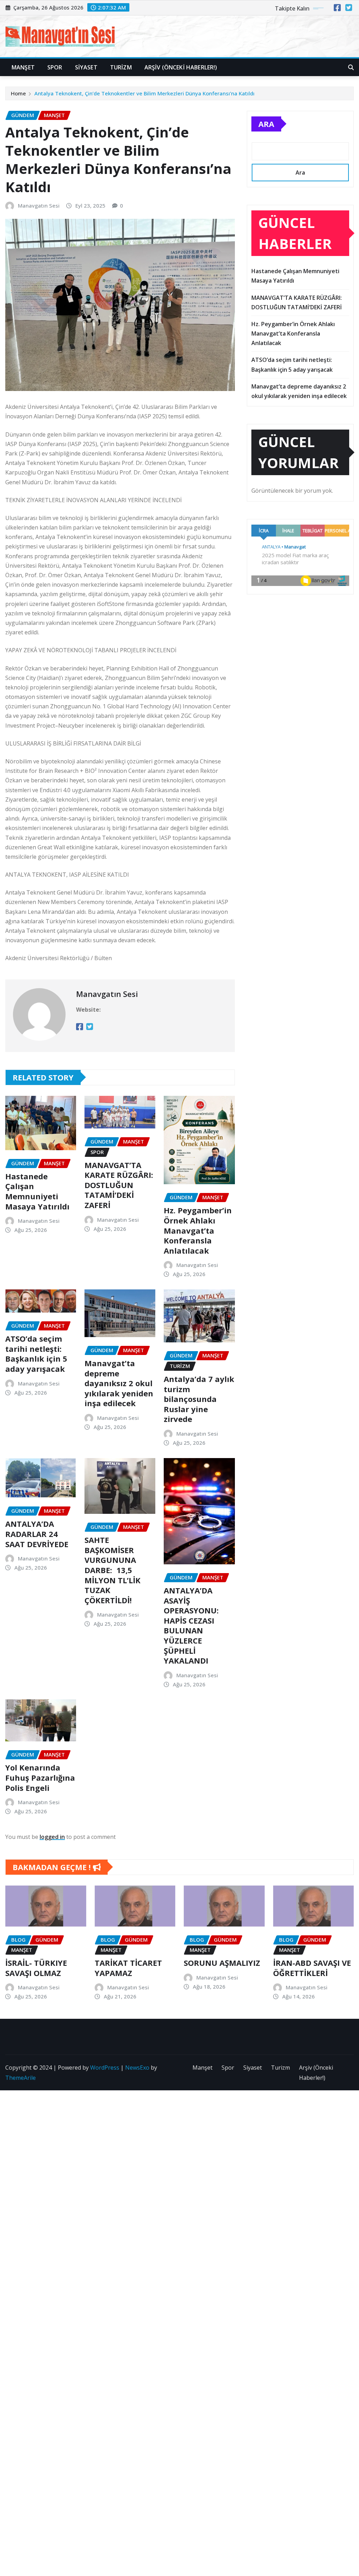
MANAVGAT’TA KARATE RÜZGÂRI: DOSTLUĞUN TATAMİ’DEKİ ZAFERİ (119, 1185)
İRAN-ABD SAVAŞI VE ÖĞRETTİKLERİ (312, 1968)
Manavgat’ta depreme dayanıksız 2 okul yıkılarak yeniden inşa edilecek (119, 1383)
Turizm (121, 67)
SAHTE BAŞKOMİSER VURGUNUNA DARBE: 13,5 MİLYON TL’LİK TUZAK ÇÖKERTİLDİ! (113, 1570)
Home (18, 93)
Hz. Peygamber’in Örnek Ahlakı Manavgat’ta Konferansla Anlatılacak (198, 1230)
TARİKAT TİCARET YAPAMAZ (128, 1968)
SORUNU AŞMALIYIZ (222, 1963)
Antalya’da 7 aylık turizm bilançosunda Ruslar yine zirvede (199, 1399)
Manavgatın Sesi (39, 205)
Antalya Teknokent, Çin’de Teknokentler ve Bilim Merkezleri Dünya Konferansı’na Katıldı (144, 93)
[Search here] (351, 67)
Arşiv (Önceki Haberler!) (181, 67)
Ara (266, 124)
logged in (52, 1837)
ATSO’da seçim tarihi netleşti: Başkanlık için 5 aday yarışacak (36, 1354)
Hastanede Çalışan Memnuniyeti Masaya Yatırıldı (37, 1191)
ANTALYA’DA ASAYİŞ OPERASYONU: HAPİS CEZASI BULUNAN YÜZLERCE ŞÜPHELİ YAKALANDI (191, 1625)
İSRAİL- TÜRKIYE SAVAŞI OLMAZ (36, 1968)
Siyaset (86, 67)
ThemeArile (21, 2078)
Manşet (23, 67)
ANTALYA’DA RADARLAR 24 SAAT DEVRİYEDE (37, 1534)
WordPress (105, 2068)
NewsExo (137, 2068)
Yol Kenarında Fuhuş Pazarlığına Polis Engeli (40, 1777)
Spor (55, 67)
